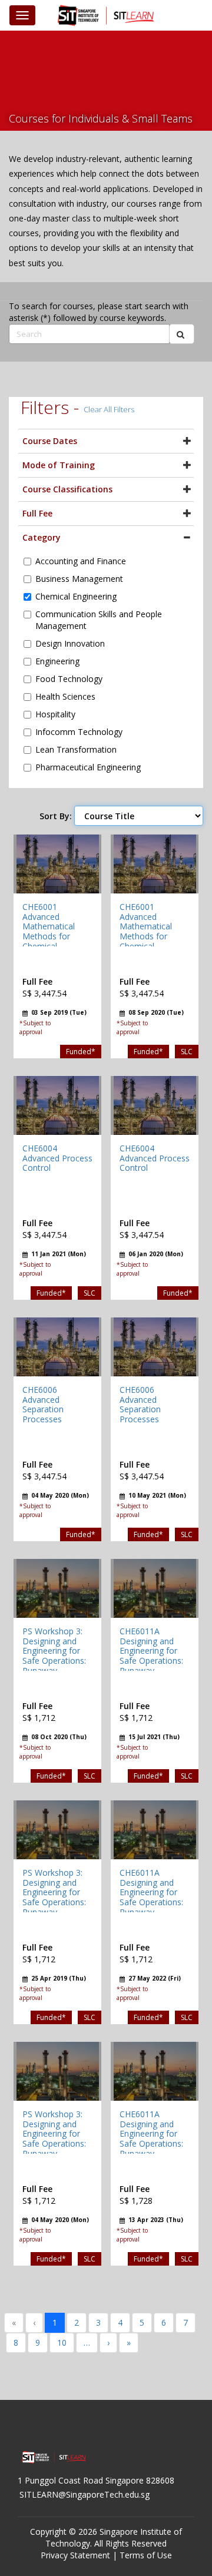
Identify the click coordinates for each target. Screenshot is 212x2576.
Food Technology (69, 679)
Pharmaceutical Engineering (88, 767)
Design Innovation (70, 643)
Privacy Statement (75, 2555)
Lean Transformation (76, 749)
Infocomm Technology (79, 732)
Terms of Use (146, 2555)
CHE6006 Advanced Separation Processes (43, 1404)
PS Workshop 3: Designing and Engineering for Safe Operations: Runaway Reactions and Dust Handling (54, 1661)
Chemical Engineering (76, 596)
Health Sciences (65, 696)
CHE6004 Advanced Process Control (57, 1158)
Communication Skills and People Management (99, 620)
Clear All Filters (109, 409)
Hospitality (55, 714)
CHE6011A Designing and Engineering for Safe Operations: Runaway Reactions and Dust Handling (151, 1661)
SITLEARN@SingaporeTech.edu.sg (85, 2494)
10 (62, 2342)
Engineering (57, 661)
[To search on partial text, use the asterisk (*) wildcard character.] (182, 334)
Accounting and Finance (81, 561)
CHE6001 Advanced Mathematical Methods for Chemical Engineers (49, 931)
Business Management (79, 579)
